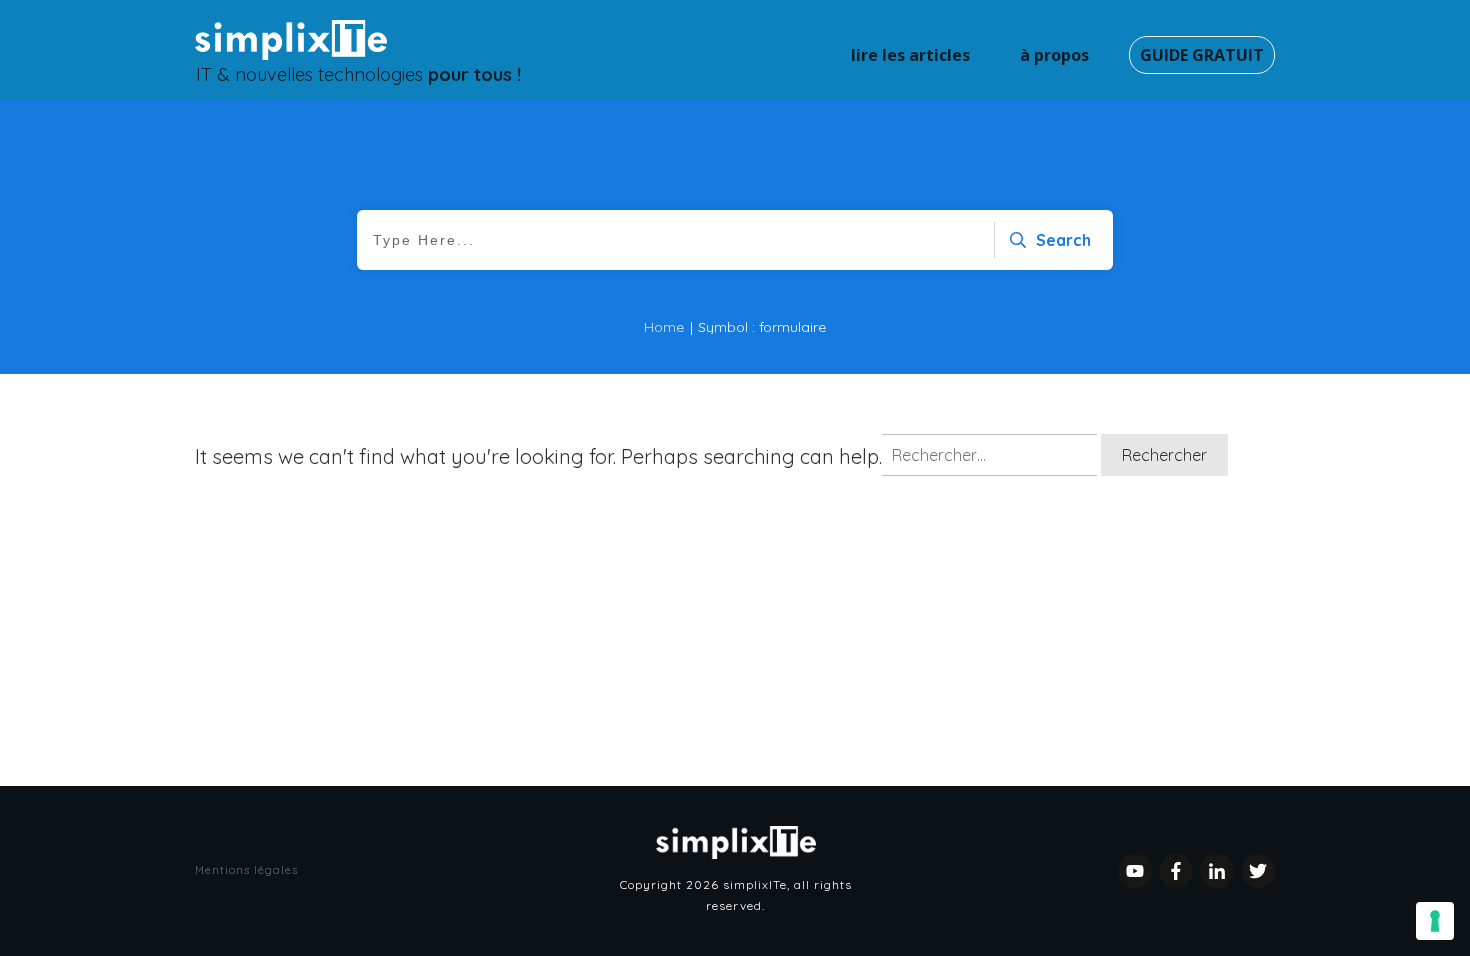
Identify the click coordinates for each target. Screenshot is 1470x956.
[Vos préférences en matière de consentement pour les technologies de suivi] (1435, 921)
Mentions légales (246, 870)
